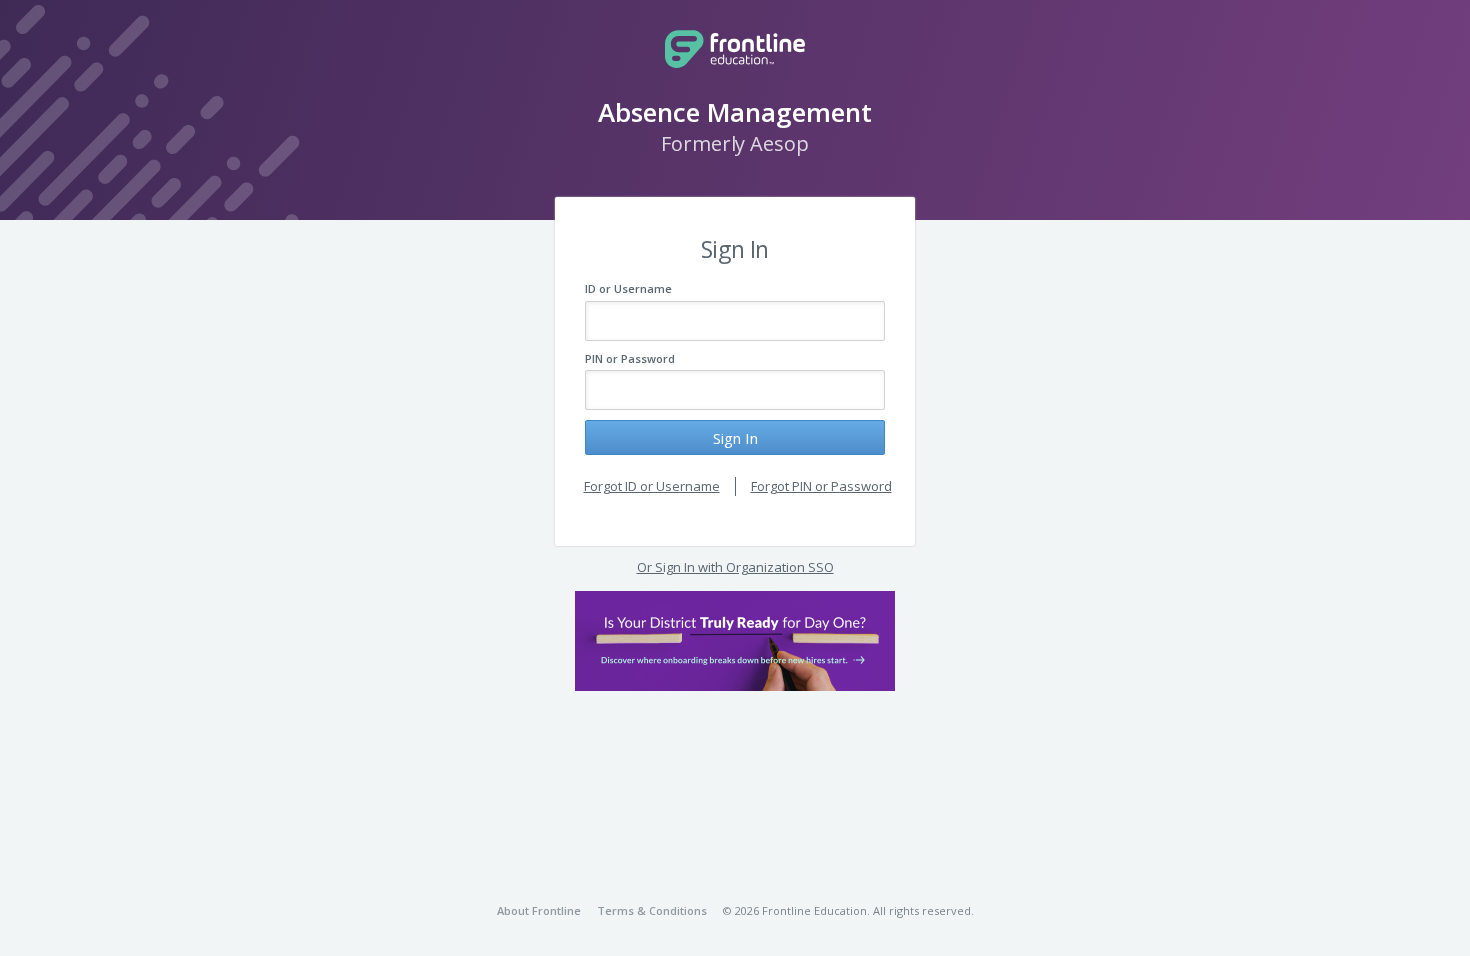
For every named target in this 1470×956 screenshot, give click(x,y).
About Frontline (539, 910)
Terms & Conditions (652, 910)
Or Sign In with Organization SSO (735, 567)
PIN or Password (630, 358)
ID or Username (628, 288)
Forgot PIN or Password (821, 486)
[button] (735, 641)
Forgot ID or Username (652, 486)
